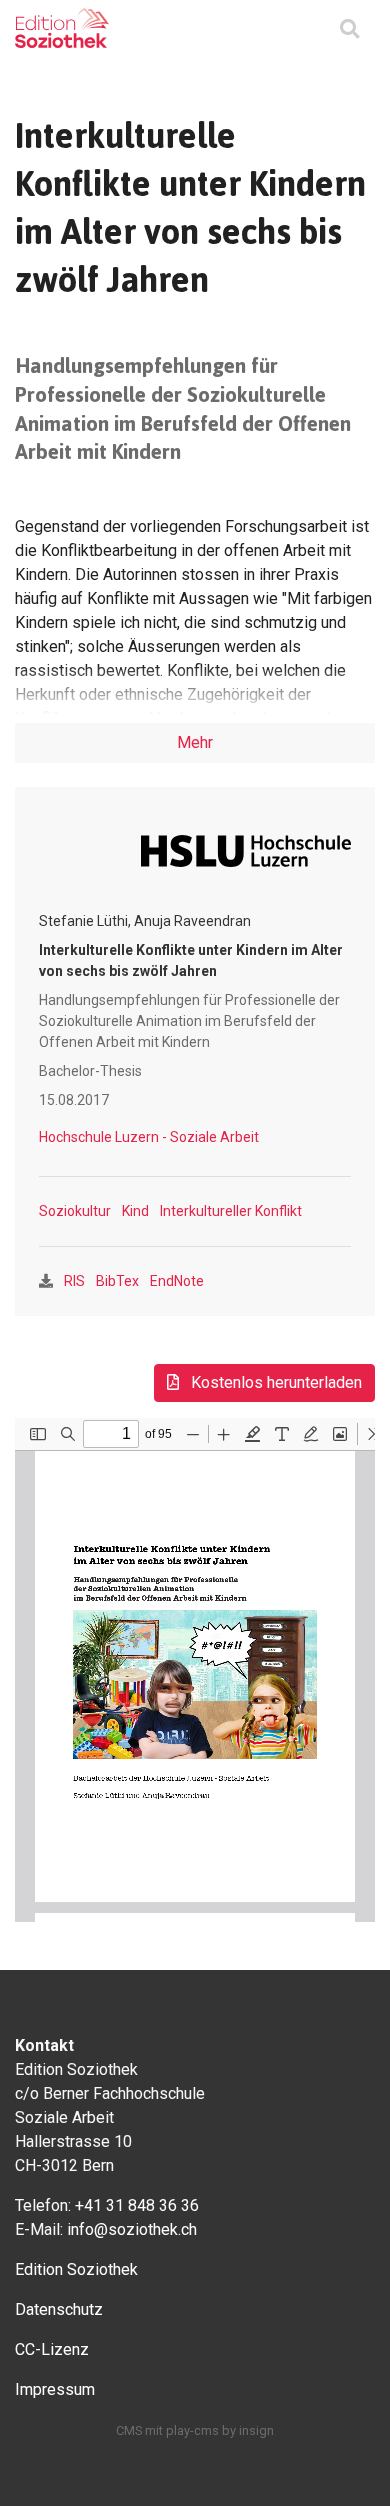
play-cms (192, 2430)
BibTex (117, 1281)
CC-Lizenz (52, 2349)
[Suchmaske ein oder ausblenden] (349, 30)
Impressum (55, 2389)
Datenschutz (59, 2309)
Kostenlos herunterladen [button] (274, 1382)
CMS (129, 2430)
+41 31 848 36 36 (137, 2205)
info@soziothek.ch (132, 2229)
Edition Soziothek (76, 2269)
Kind (135, 1211)
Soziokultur (75, 1211)
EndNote (177, 1281)
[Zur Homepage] (62, 28)
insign (256, 2430)
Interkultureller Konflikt (231, 1211)
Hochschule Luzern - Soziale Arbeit (149, 1137)
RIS (74, 1281)
